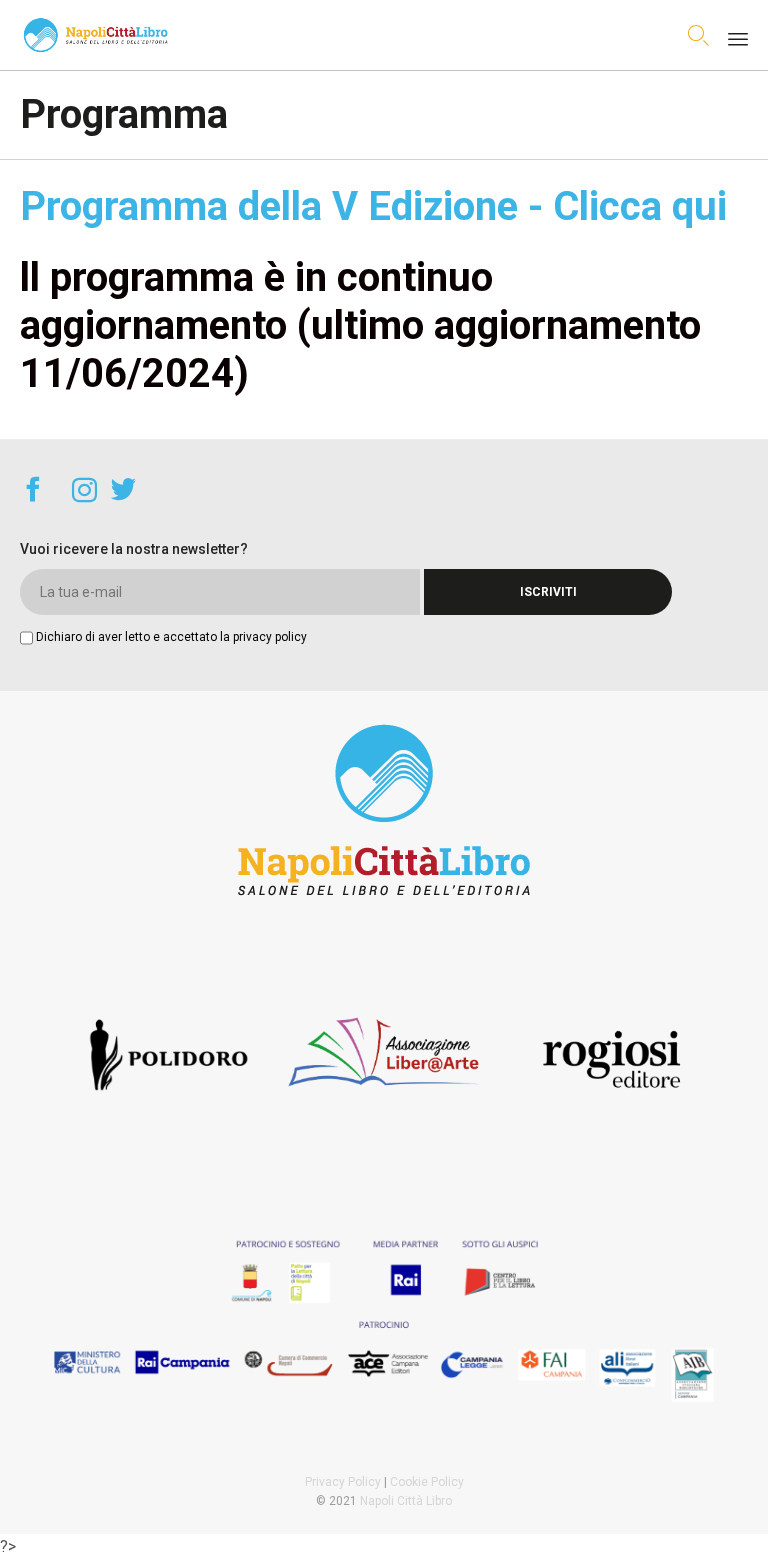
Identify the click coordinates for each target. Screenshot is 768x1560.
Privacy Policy (343, 1482)
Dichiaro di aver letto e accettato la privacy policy (171, 637)
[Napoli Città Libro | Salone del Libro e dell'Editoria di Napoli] (95, 35)
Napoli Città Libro (406, 1501)
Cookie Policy (427, 1482)
